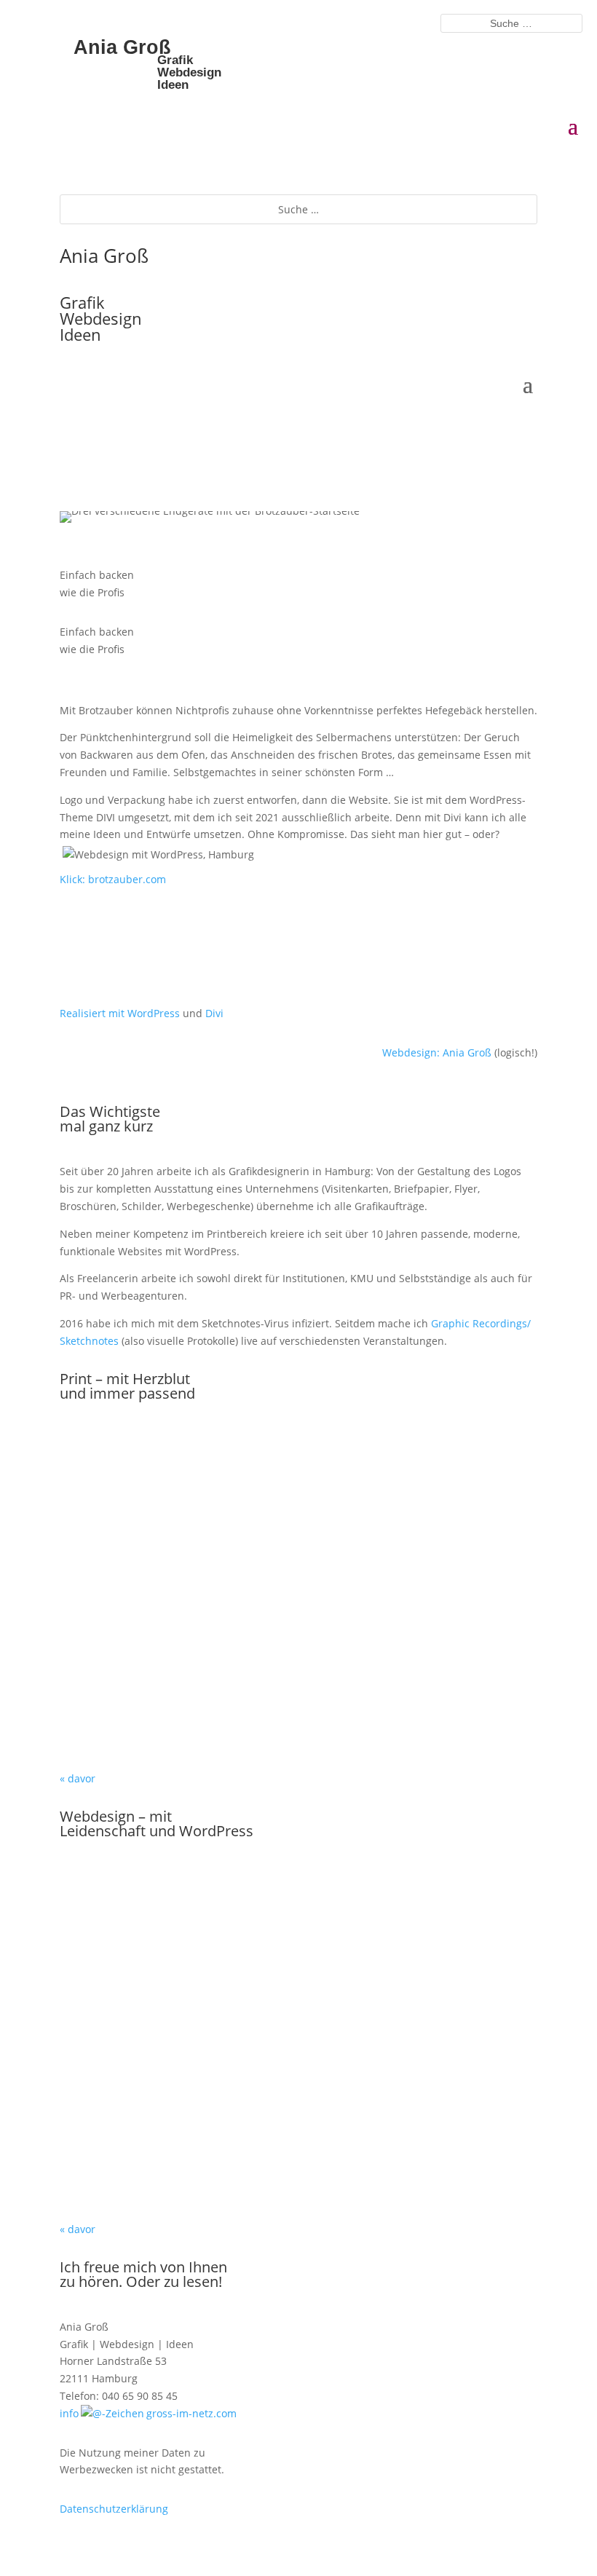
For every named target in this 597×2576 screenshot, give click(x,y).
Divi (214, 1013)
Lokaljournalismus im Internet (299, 2037)
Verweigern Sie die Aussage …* (298, 2155)
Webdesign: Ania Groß (437, 1052)
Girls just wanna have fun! (299, 1475)
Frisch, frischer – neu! (299, 1587)
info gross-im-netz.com (148, 2413)
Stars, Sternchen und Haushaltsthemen (299, 1704)
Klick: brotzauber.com (113, 879)
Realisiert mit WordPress (120, 1013)
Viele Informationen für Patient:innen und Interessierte (299, 1919)
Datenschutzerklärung (114, 2509)
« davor (78, 1778)
